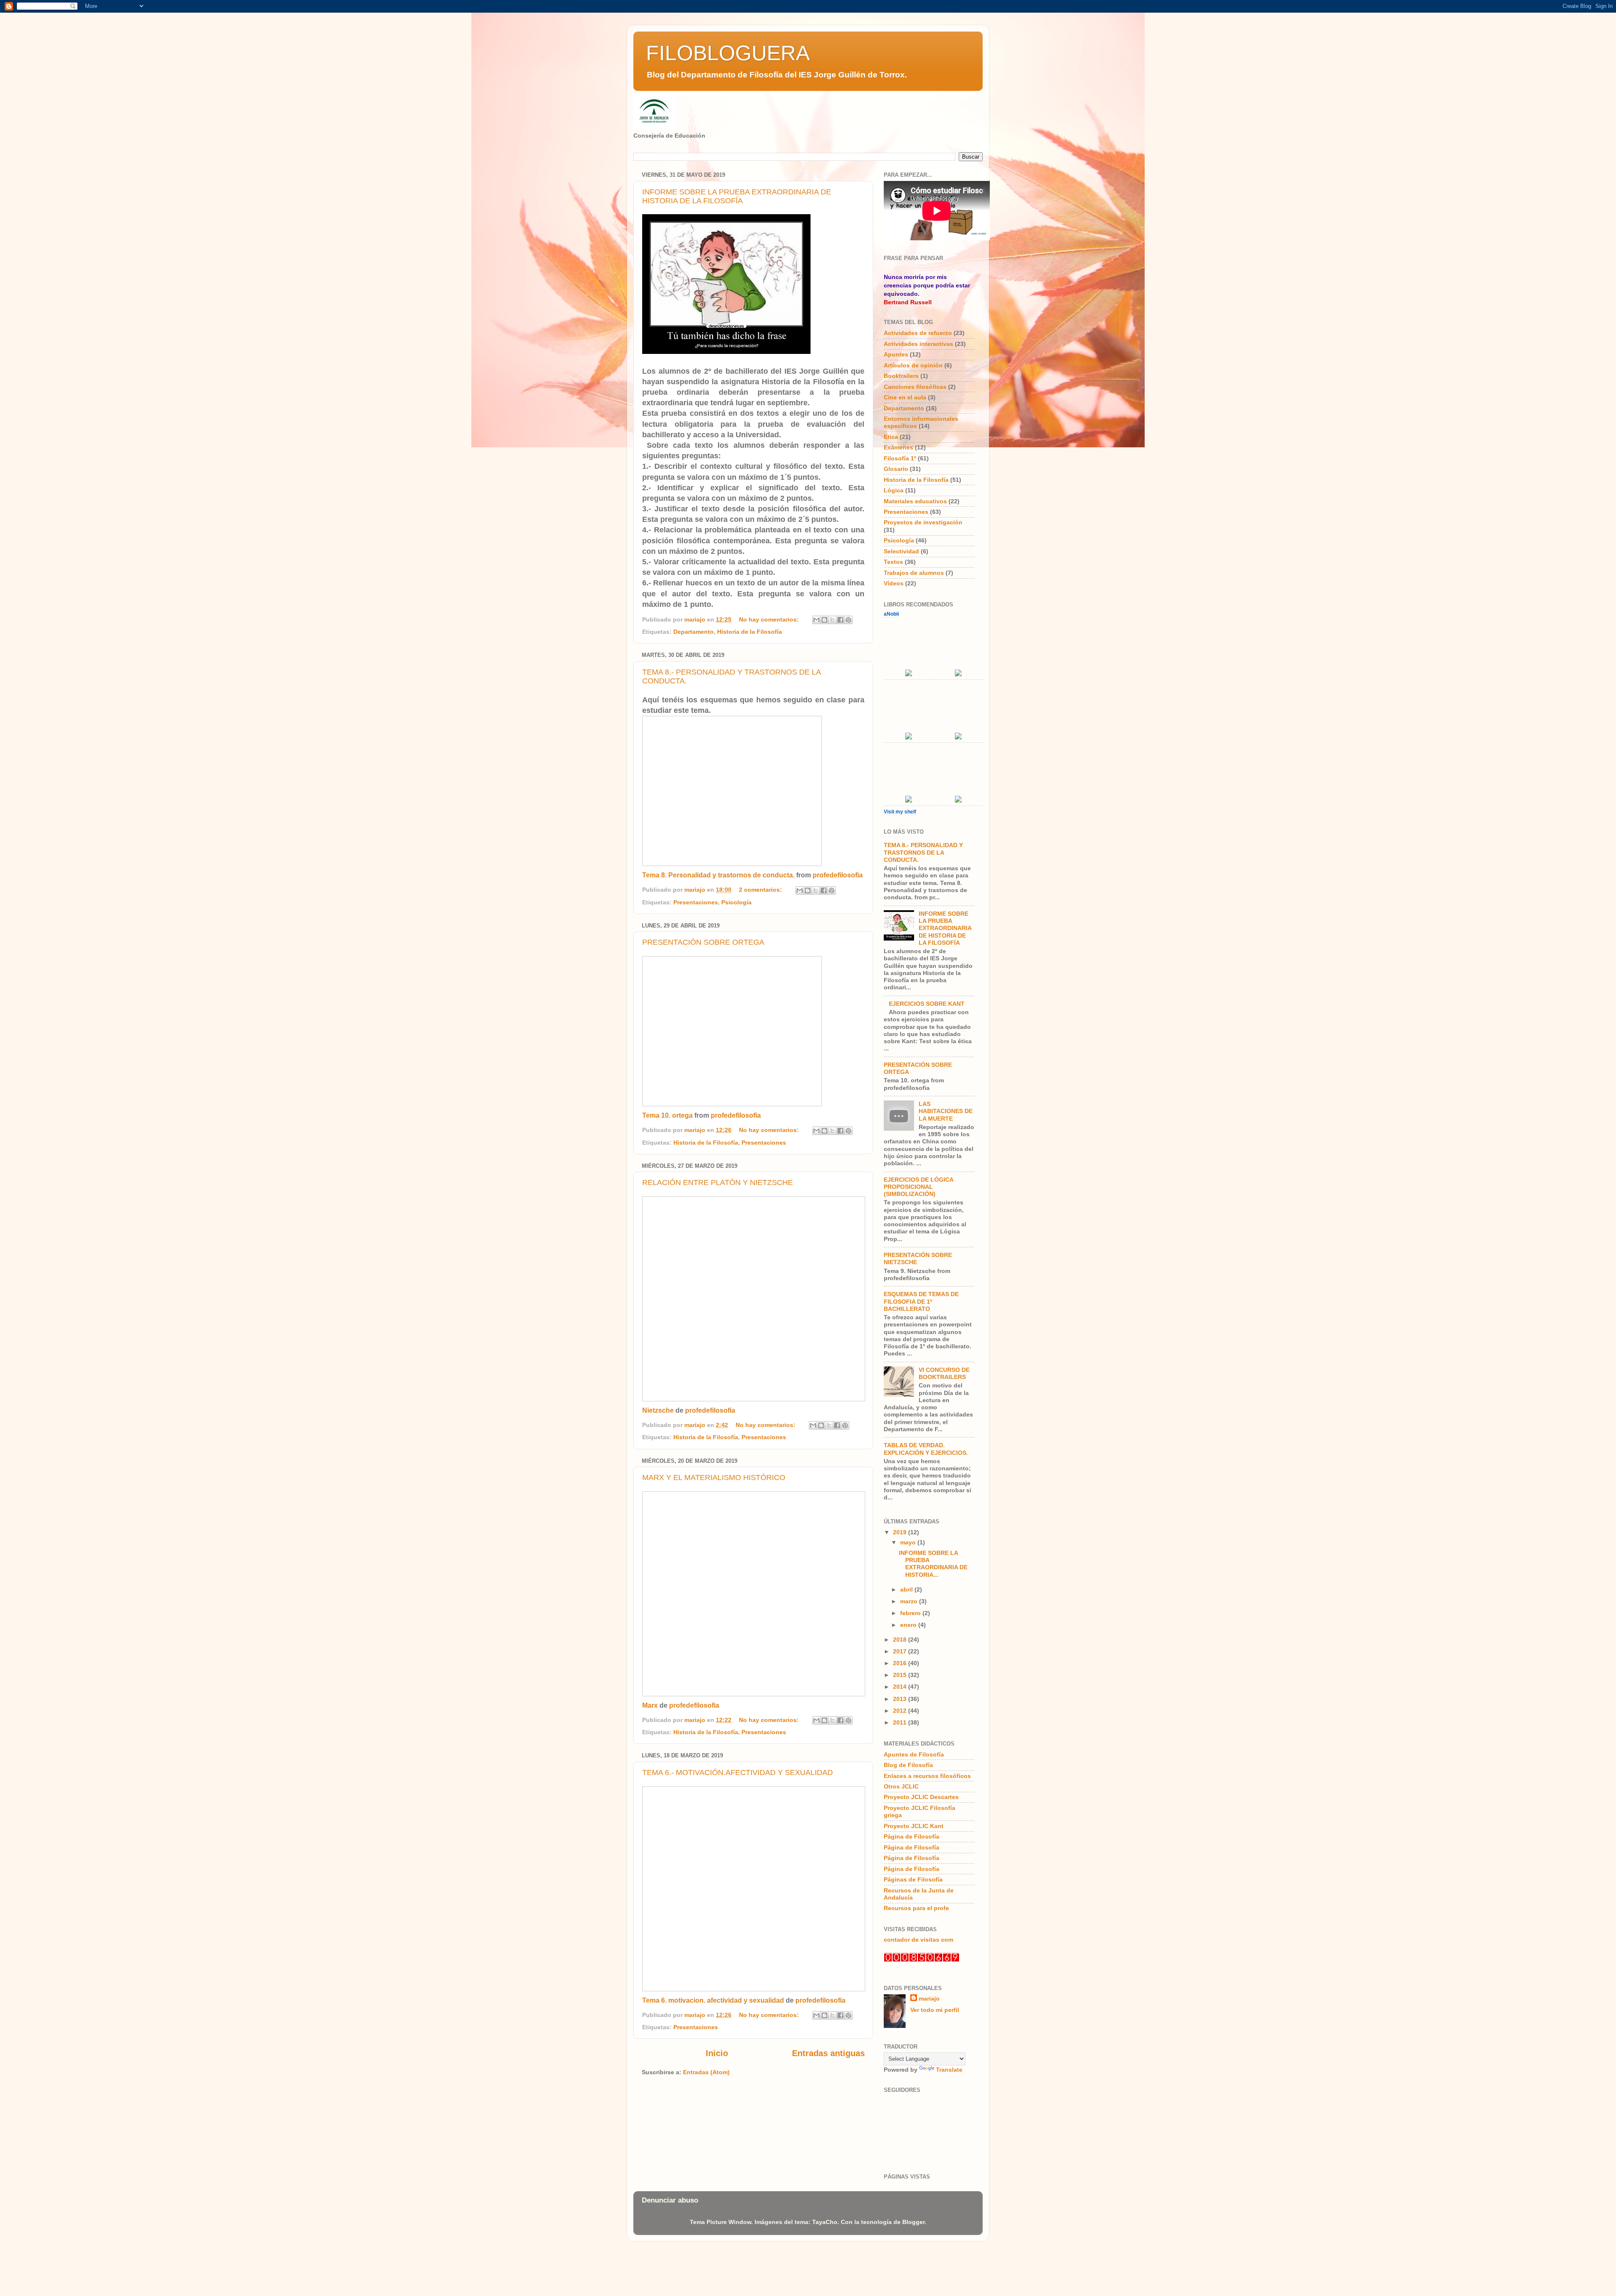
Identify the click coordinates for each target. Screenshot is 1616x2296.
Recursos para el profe (916, 1908)
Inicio (717, 2053)
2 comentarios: (761, 890)
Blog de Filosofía (908, 1765)
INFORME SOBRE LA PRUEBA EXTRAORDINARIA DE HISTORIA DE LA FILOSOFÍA (737, 196)
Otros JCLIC (901, 1786)
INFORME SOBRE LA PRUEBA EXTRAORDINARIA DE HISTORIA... (933, 1564)
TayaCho (825, 2222)
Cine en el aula (905, 397)
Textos (893, 562)
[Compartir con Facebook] (840, 620)
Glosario (896, 469)
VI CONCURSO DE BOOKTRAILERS (944, 1373)
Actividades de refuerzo (918, 333)
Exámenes (898, 447)
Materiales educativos (915, 501)
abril (907, 1589)
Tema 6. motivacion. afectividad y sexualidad (713, 2000)
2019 (901, 1532)
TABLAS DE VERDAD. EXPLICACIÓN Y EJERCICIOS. (926, 1449)
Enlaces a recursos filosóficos (927, 1776)
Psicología (736, 902)
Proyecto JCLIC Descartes (921, 1797)
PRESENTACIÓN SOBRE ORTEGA (703, 942)
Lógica (894, 490)
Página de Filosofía (912, 1836)
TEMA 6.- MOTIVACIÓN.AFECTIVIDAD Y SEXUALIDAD (738, 1772)
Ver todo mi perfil (935, 2010)
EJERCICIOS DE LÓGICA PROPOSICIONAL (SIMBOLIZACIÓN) (918, 1187)
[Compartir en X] (832, 620)
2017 (901, 1651)
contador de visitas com (918, 1940)
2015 (901, 1675)
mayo (909, 1542)
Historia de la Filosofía (750, 632)
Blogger (913, 2222)
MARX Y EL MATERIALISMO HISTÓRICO (714, 1478)
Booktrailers (901, 376)
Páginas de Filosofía (913, 1879)
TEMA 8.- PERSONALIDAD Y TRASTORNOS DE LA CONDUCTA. (923, 852)
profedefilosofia (838, 875)
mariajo (929, 1998)
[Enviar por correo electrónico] (816, 620)
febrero (911, 1613)
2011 (901, 1722)
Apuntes (896, 354)
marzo (910, 1601)
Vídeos (894, 583)
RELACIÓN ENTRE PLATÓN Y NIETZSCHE (718, 1183)
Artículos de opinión (913, 365)
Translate (949, 2070)
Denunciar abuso (670, 2200)
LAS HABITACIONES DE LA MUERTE (946, 1111)
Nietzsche (658, 1410)
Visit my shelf (900, 812)
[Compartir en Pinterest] (848, 620)
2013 (901, 1699)
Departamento (694, 632)
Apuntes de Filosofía (914, 1754)
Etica (891, 437)
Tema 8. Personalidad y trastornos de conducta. (718, 875)
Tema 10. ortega (667, 1115)
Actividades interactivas (918, 344)
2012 (901, 1711)
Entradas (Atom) (706, 2072)
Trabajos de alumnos (914, 573)
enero (909, 1625)
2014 (901, 1687)
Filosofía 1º (900, 458)
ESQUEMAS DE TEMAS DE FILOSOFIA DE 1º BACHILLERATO (921, 1301)
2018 (901, 1640)
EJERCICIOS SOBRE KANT (927, 1004)
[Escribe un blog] (824, 620)
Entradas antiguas (828, 2053)
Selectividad (901, 551)
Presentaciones (696, 902)
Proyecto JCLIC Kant (914, 1826)
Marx (650, 1705)
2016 (901, 1663)
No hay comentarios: (770, 619)
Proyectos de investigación (923, 522)
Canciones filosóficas (915, 387)
